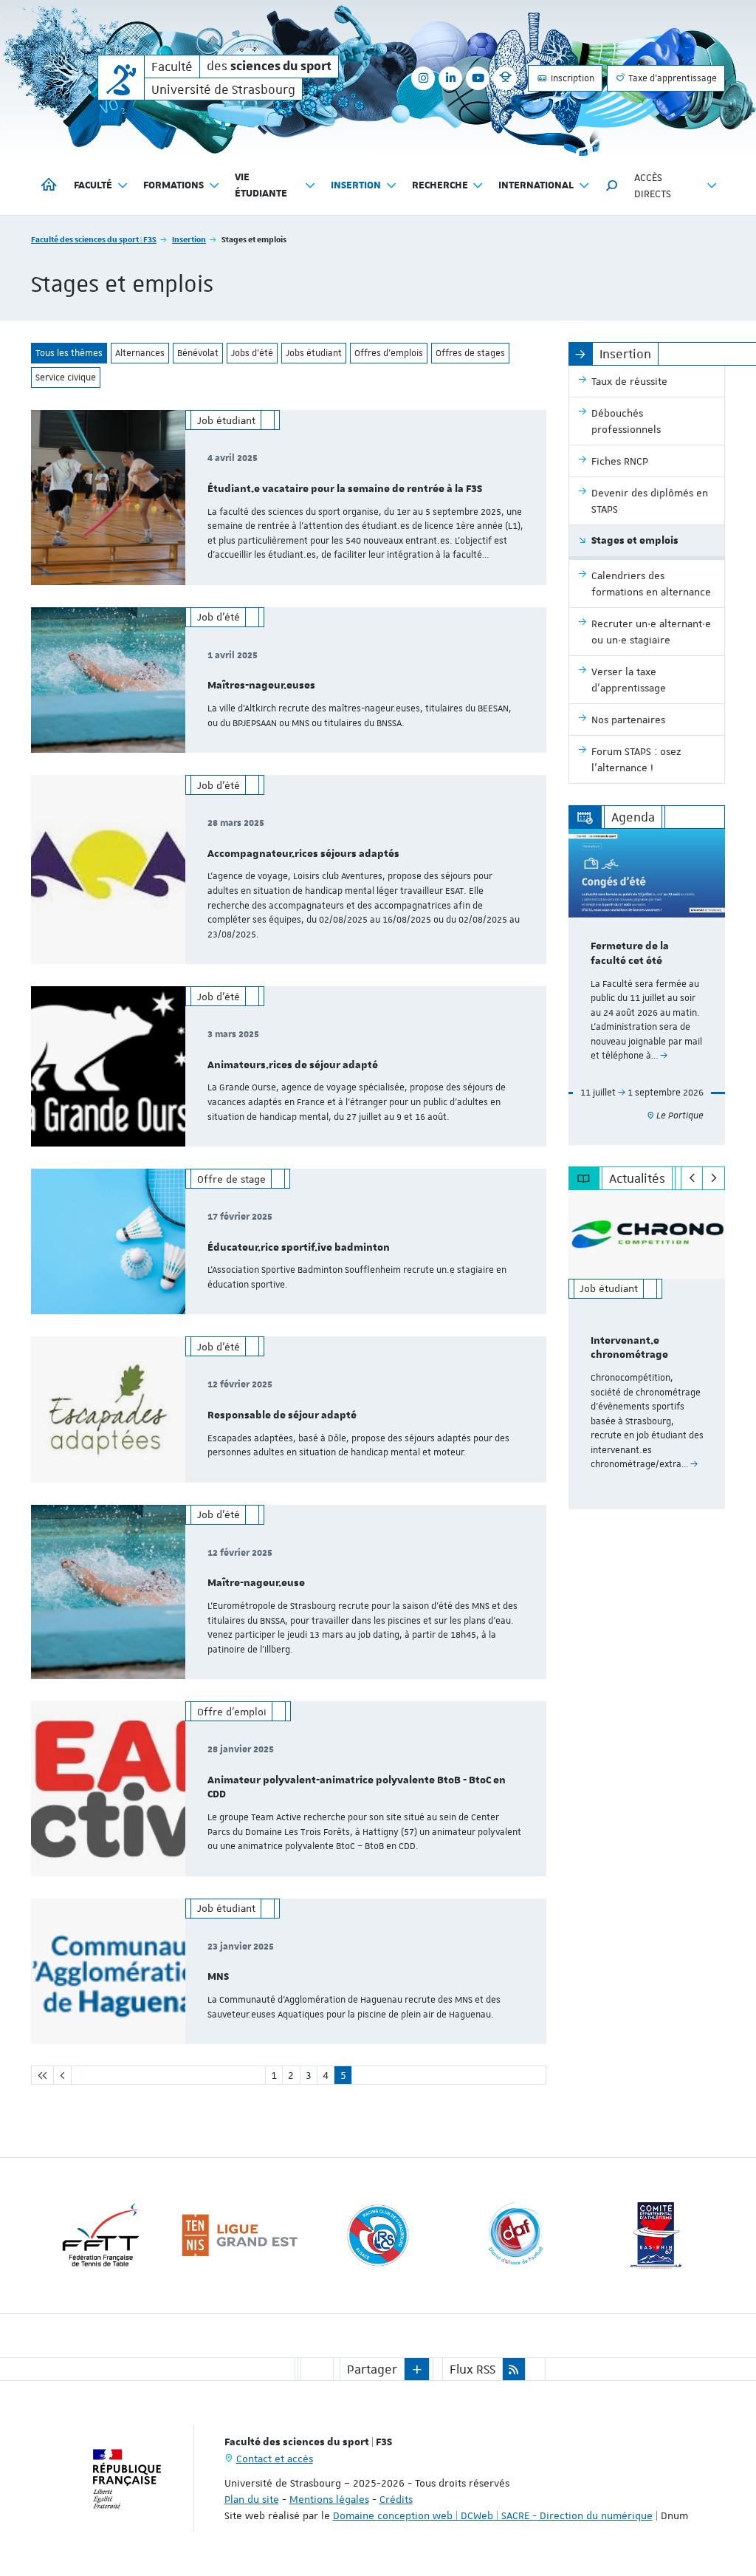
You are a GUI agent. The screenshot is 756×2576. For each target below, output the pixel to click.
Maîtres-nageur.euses (261, 686)
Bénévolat (198, 353)
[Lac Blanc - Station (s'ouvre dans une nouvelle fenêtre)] (661, 2235)
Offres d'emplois (389, 353)
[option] (647, 987)
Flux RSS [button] (472, 2369)
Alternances (140, 353)
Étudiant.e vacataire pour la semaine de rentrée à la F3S (345, 489)
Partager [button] (372, 2369)
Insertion (189, 239)
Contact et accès (275, 2459)
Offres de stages (470, 353)
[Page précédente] (62, 2075)
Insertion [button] (356, 185)
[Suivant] (714, 1178)
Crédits (396, 2499)
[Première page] (42, 2075)
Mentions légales (329, 2499)
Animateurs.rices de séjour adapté (293, 1065)
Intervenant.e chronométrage (629, 1348)
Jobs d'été (252, 353)
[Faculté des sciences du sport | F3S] (121, 78)
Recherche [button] (440, 185)
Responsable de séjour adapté (282, 1415)
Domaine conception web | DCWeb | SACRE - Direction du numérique (493, 2515)
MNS (218, 1977)
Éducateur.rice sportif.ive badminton (299, 1248)
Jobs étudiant (314, 353)
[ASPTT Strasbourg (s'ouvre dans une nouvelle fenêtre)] (384, 2235)
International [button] (536, 185)
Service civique (66, 377)
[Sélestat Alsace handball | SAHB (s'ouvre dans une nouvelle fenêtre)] (523, 2235)
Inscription (571, 78)
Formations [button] (173, 185)
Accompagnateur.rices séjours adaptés (303, 854)
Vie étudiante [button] (261, 185)
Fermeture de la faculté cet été (630, 954)
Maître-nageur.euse (256, 1583)
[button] (612, 185)
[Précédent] (692, 1178)
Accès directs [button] (653, 185)
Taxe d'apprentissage (671, 78)
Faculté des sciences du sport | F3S (94, 239)
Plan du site (252, 2499)
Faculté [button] (93, 185)
